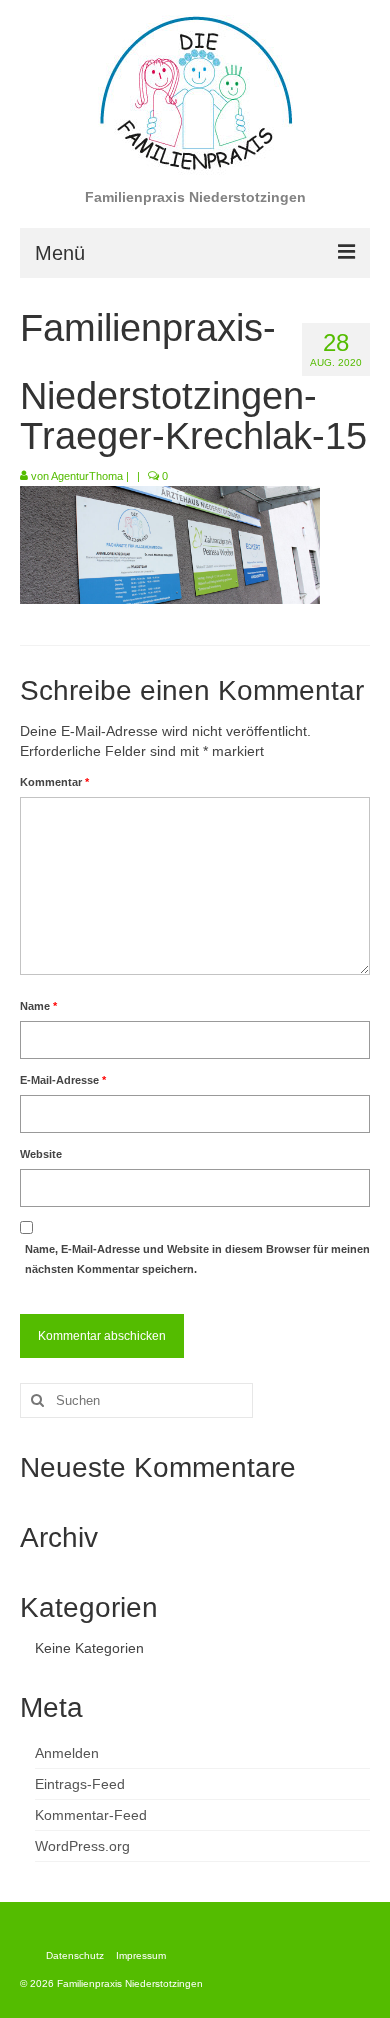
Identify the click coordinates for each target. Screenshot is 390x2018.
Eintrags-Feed (80, 1784)
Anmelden (67, 1753)
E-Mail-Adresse (63, 1080)
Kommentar (54, 782)
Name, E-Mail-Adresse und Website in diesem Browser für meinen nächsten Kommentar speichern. (197, 1259)
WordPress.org (82, 1846)
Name (38, 1006)
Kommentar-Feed (91, 1815)
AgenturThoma (87, 476)
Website (41, 1154)
